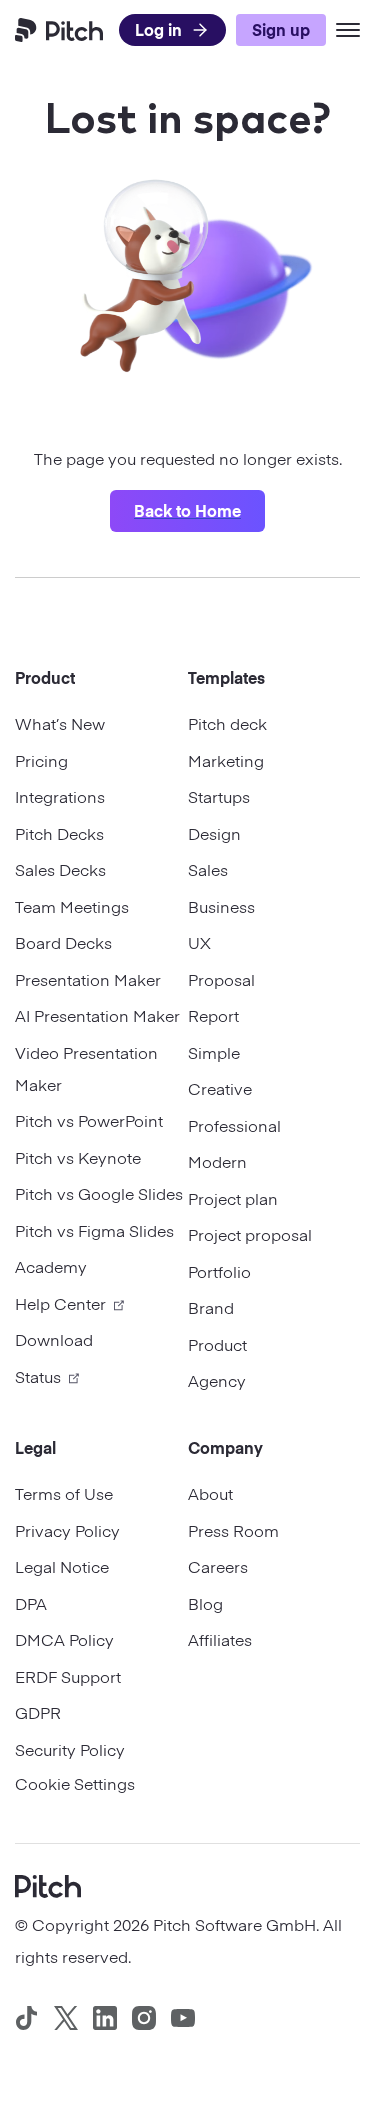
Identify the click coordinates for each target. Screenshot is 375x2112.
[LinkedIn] (105, 2018)
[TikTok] (27, 2018)
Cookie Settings (75, 1783)
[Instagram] (144, 2018)
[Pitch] (48, 1884)
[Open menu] (348, 30)
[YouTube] (183, 2018)
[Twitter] (66, 2018)
